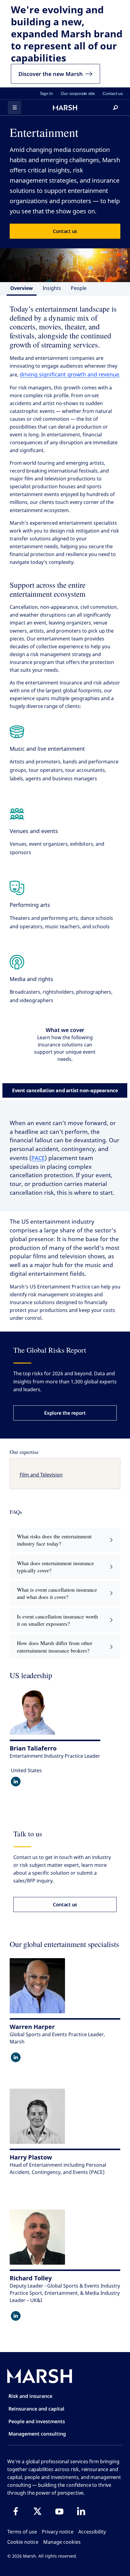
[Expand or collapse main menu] (15, 108)
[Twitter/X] (37, 2511)
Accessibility (92, 2532)
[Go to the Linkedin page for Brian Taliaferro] (16, 1782)
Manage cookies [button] (62, 2542)
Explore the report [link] (65, 1413)
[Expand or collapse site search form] (115, 108)
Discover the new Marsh (51, 74)
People (79, 288)
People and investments (37, 2421)
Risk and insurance (30, 2396)
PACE (38, 1158)
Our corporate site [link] (78, 93)
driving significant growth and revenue (69, 374)
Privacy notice (58, 2532)
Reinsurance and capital (36, 2409)
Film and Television (41, 1475)
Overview (22, 288)
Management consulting (37, 2434)
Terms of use (22, 2532)
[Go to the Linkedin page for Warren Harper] (16, 2057)
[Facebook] (16, 2511)
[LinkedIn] (81, 2511)
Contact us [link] (113, 93)
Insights (52, 288)
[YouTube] (59, 2511)
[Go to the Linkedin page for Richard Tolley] (16, 2316)
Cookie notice (23, 2542)
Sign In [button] (46, 93)
